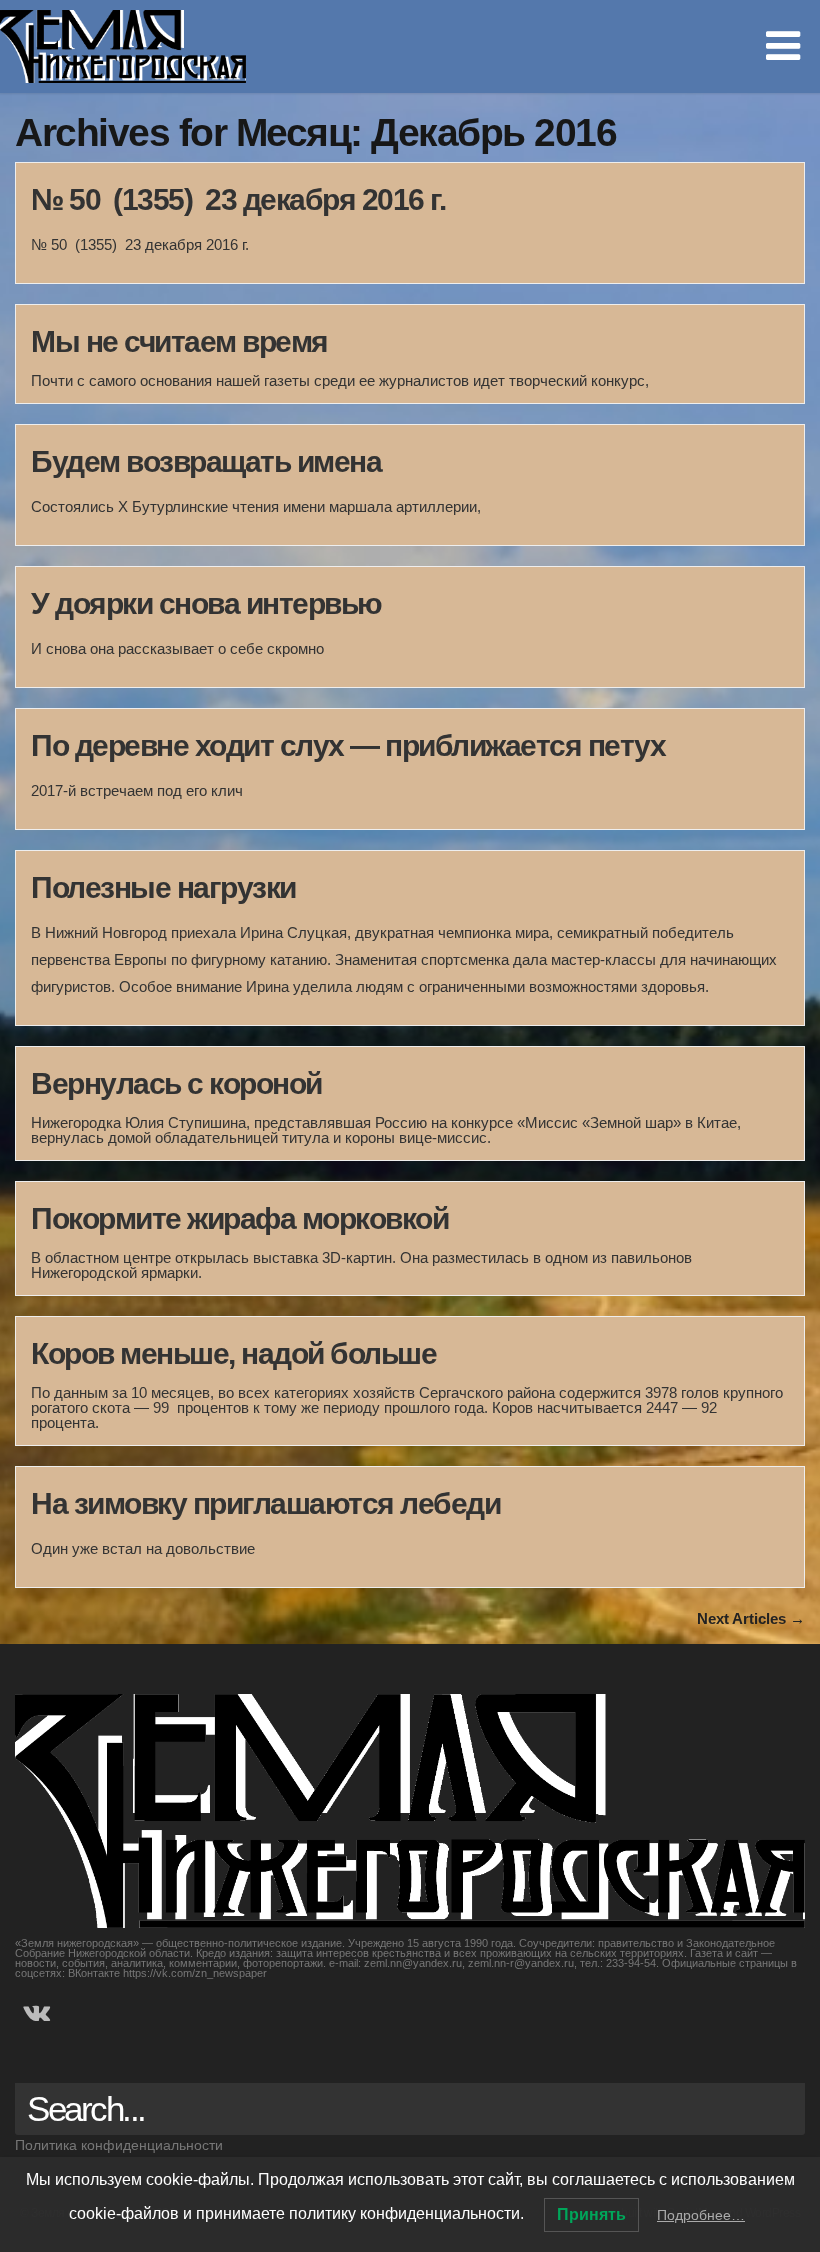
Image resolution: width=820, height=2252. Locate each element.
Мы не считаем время (179, 341)
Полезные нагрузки (163, 887)
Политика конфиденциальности (119, 2145)
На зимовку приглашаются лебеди (265, 1503)
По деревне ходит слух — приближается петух (348, 745)
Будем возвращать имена (206, 461)
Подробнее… (701, 2215)
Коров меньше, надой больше (233, 1353)
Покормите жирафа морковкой (239, 1218)
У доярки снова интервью (206, 603)
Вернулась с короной (176, 1083)
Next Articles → (751, 1618)
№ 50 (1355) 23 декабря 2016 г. (238, 199)
